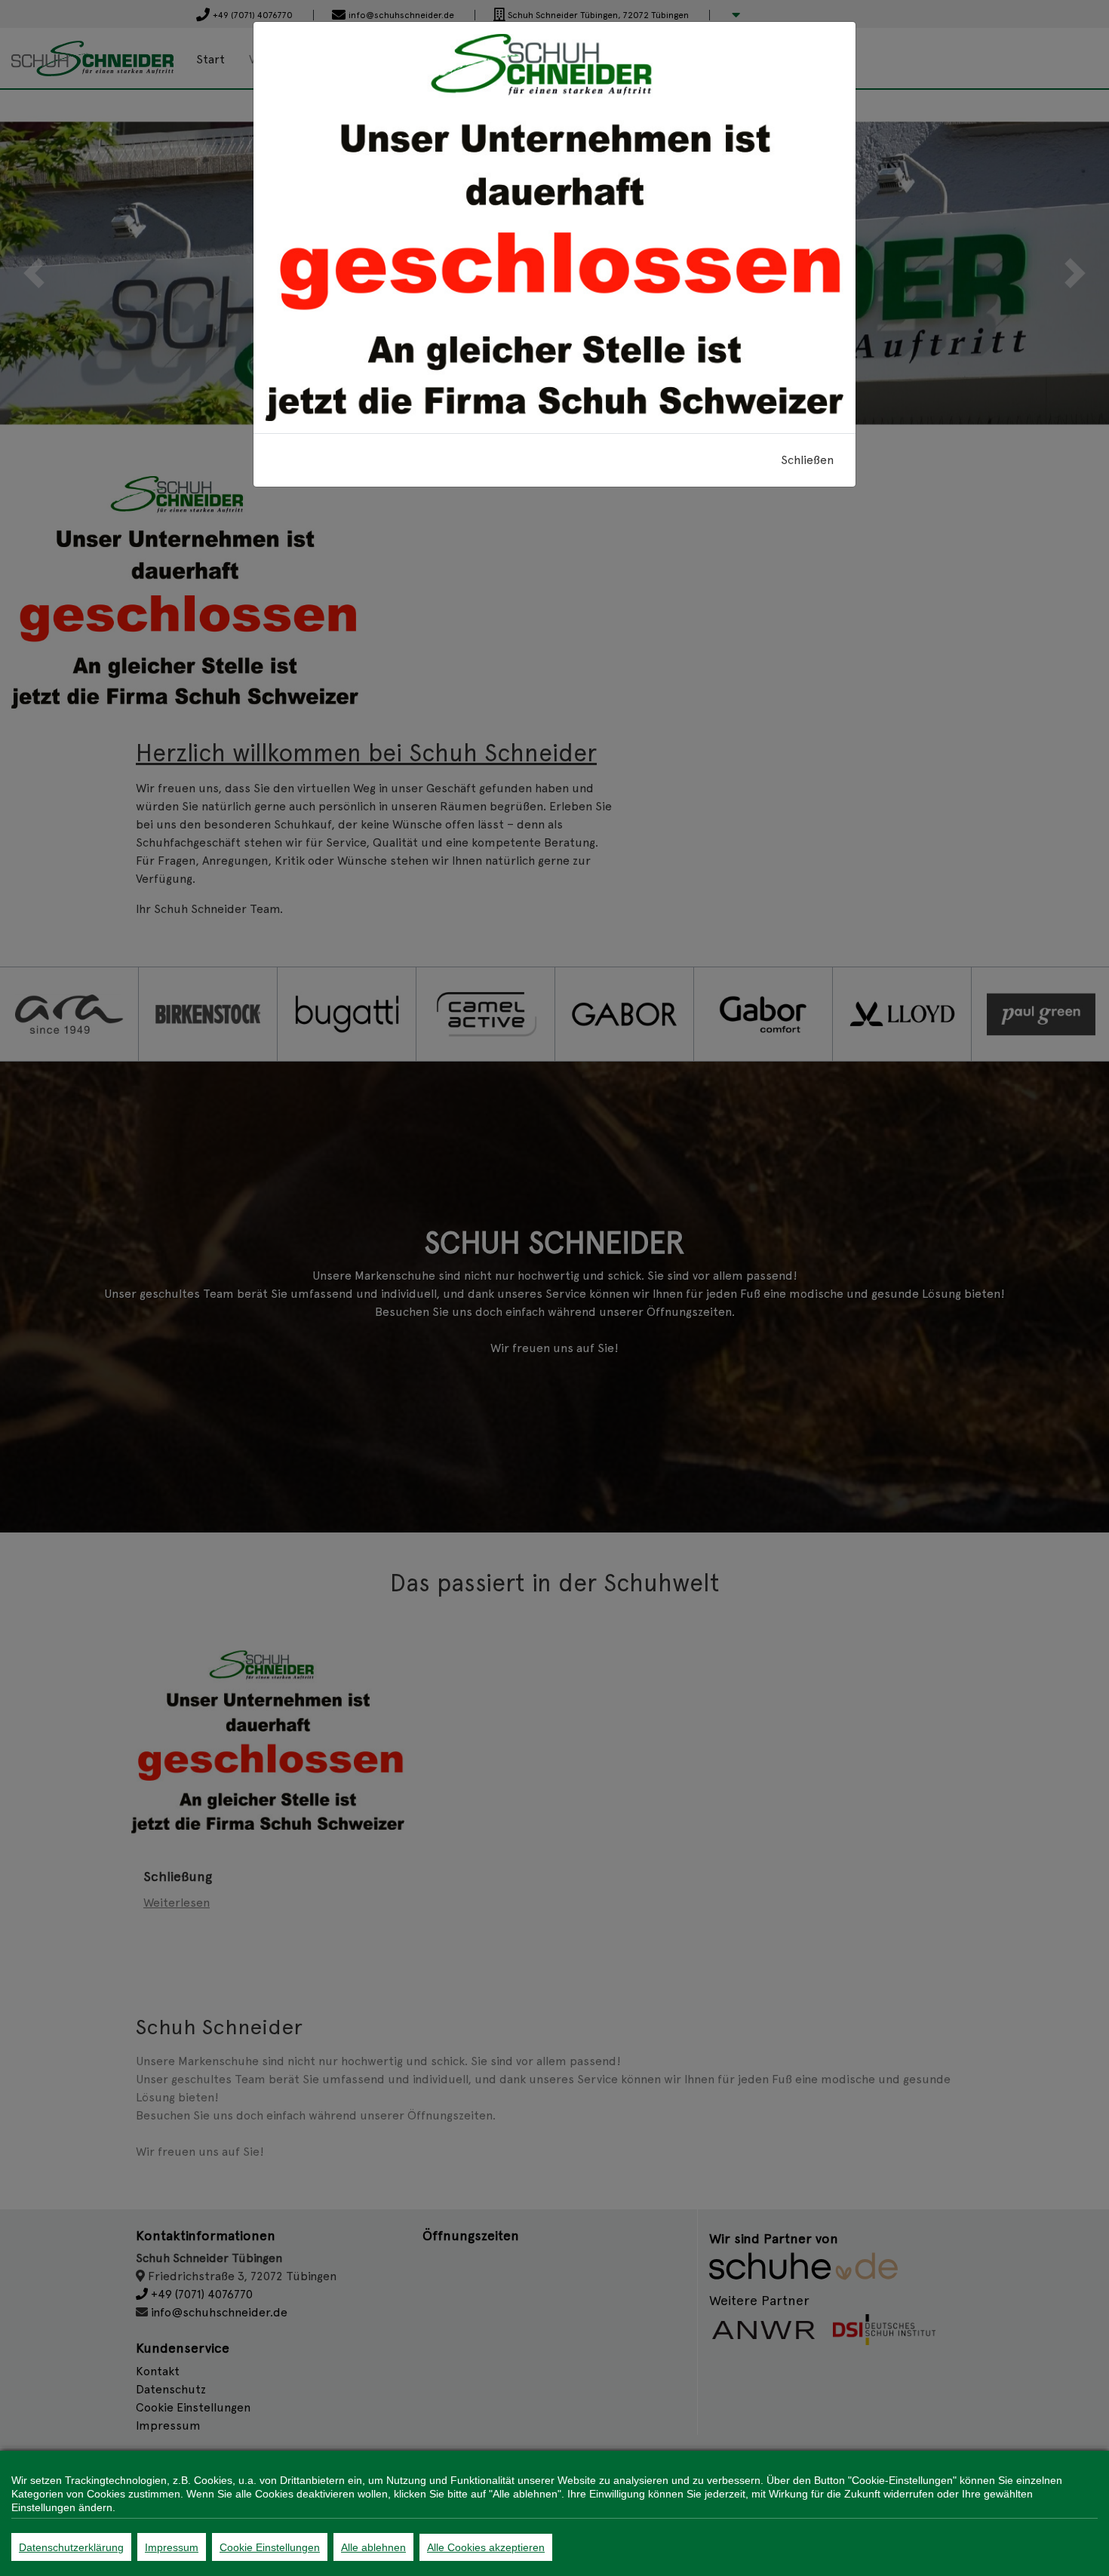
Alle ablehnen (373, 2547)
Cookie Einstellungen (270, 2547)
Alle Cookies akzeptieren (486, 2547)
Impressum (172, 2547)
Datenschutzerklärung (71, 2547)
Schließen (807, 460)
